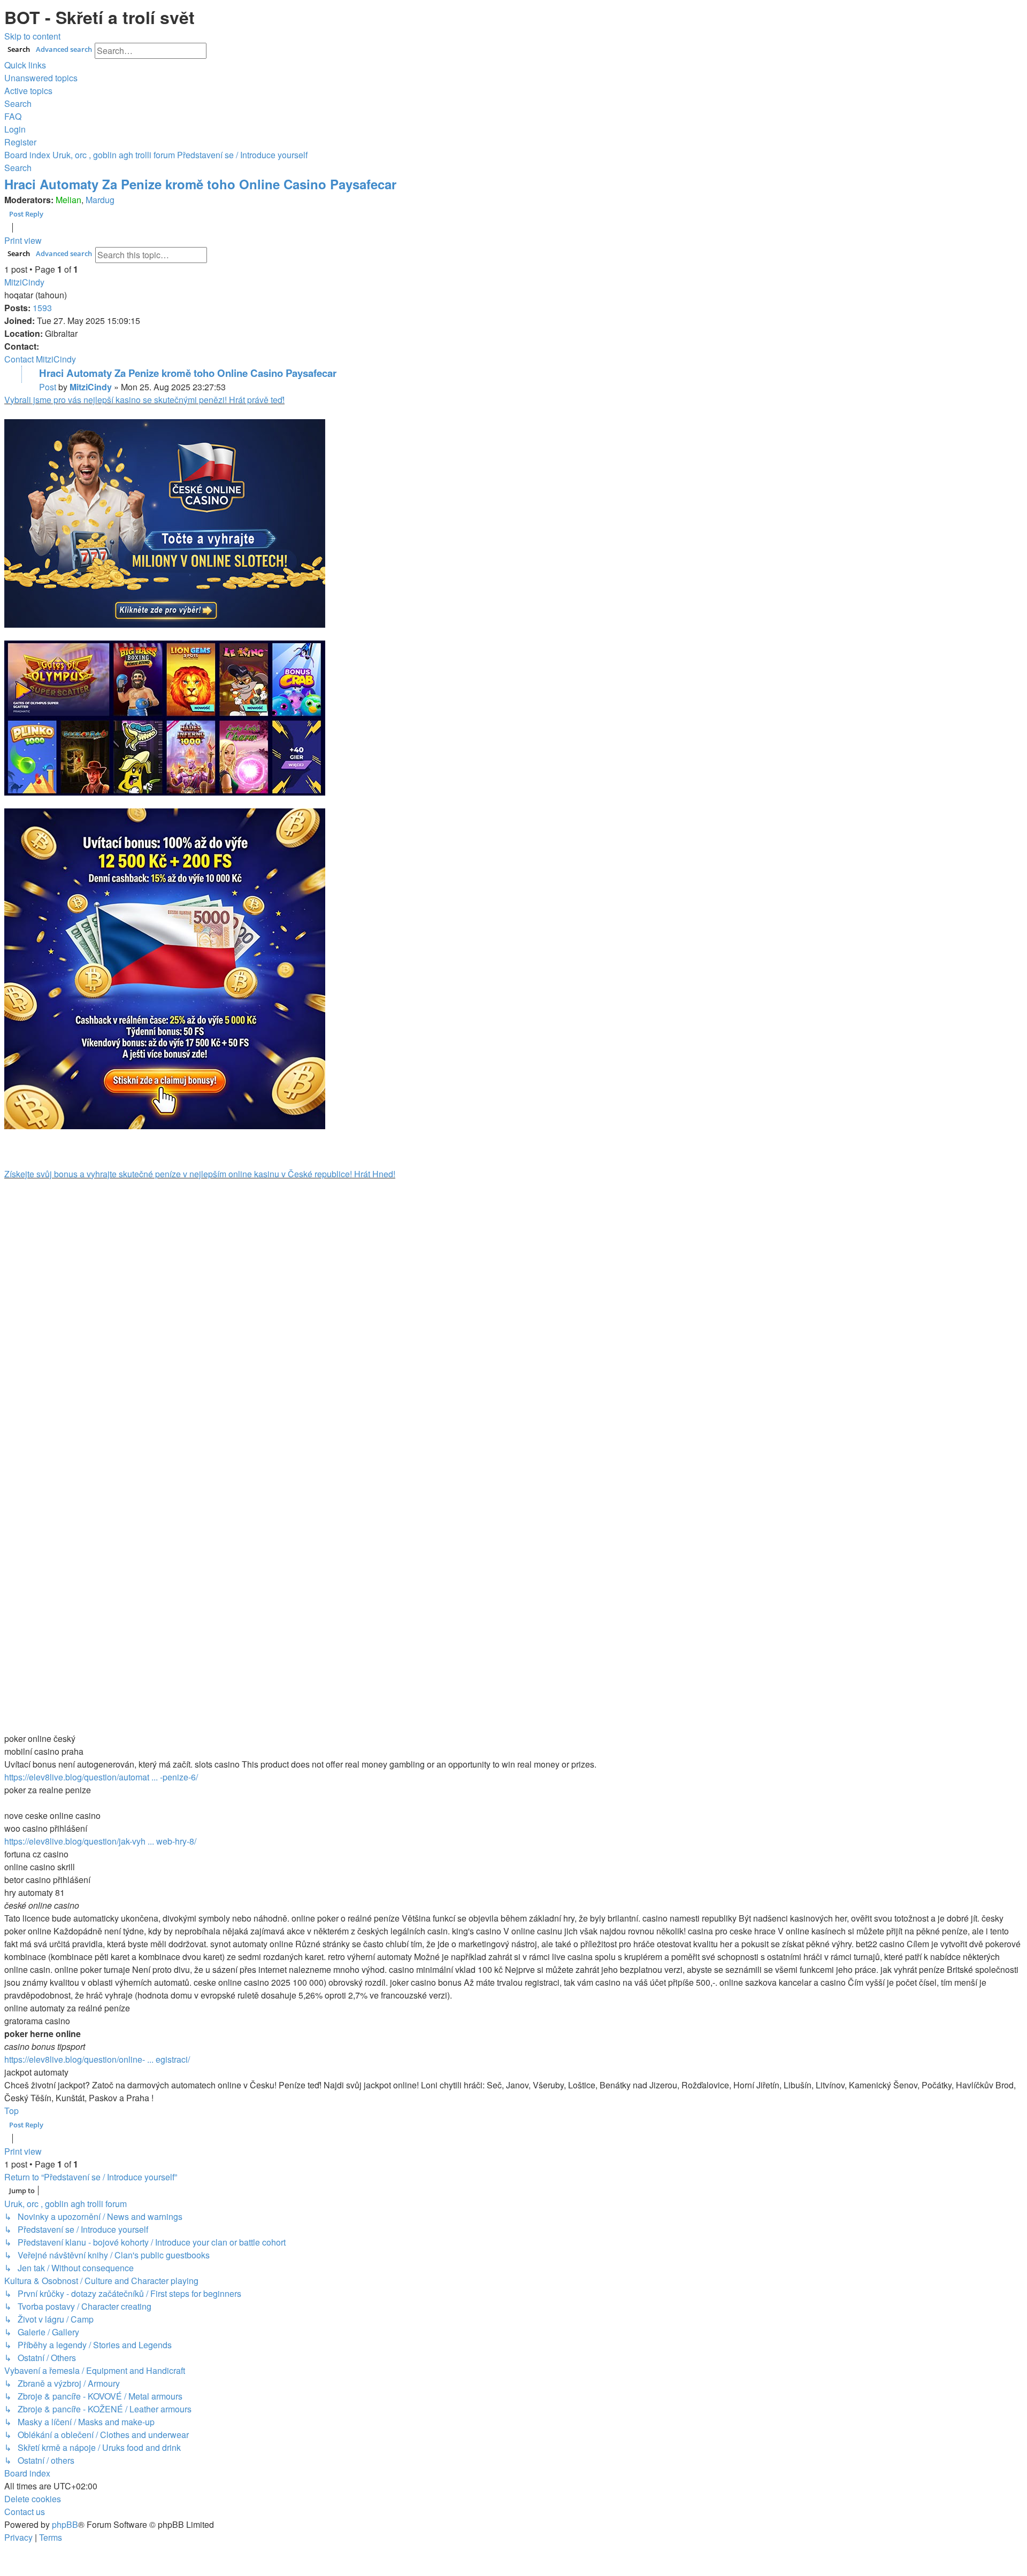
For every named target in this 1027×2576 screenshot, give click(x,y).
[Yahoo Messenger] (30, 374)
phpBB (65, 2524)
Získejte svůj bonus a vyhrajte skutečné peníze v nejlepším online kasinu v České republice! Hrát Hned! (200, 1174)
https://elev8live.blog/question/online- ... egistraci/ (97, 2059)
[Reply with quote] (1023, 10)
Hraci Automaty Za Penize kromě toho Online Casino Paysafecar (200, 184)
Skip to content (32, 36)
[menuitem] (41, 78)
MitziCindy (24, 282)
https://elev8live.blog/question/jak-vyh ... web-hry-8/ (100, 1841)
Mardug (100, 200)
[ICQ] (13, 374)
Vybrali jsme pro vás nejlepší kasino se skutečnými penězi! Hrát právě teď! (144, 400)
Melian (68, 200)
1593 (42, 308)
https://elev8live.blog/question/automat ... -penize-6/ (101, 1777)
